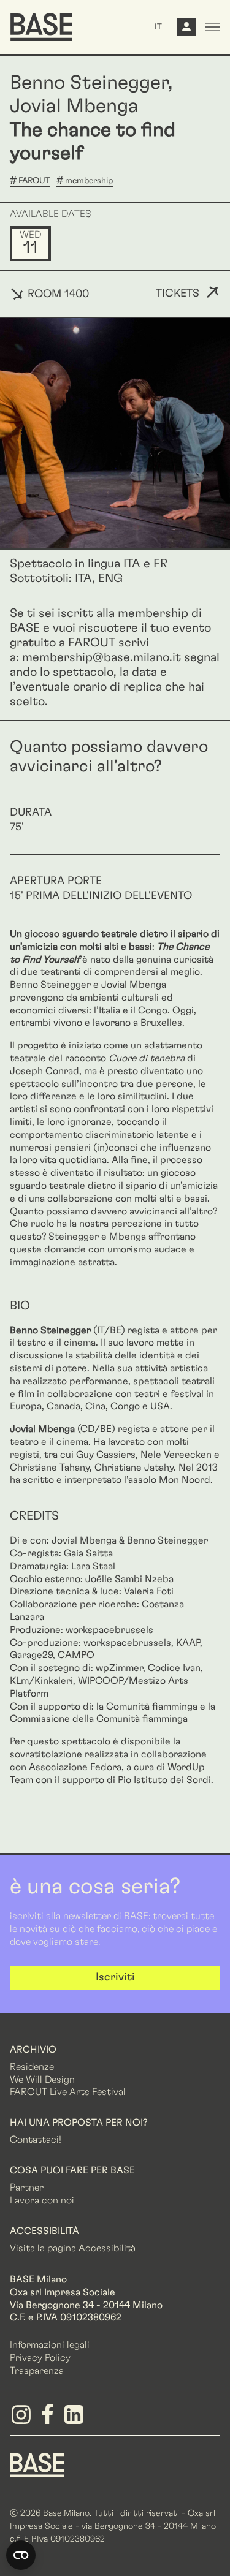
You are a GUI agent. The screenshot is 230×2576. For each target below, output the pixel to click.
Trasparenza (37, 2371)
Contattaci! (36, 2140)
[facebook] (49, 2419)
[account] (186, 30)
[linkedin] (76, 2419)
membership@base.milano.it (102, 657)
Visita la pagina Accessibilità (73, 2248)
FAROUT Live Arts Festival (68, 2092)
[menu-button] (213, 27)
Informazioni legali (50, 2345)
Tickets (178, 294)
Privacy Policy (40, 2358)
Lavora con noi (42, 2200)
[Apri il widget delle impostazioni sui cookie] (21, 2555)
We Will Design (42, 2080)
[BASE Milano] (37, 2464)
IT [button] (158, 27)
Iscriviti (115, 1977)
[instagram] (23, 2419)
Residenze (32, 2067)
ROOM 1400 (57, 294)
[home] (41, 27)
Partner (27, 2188)
